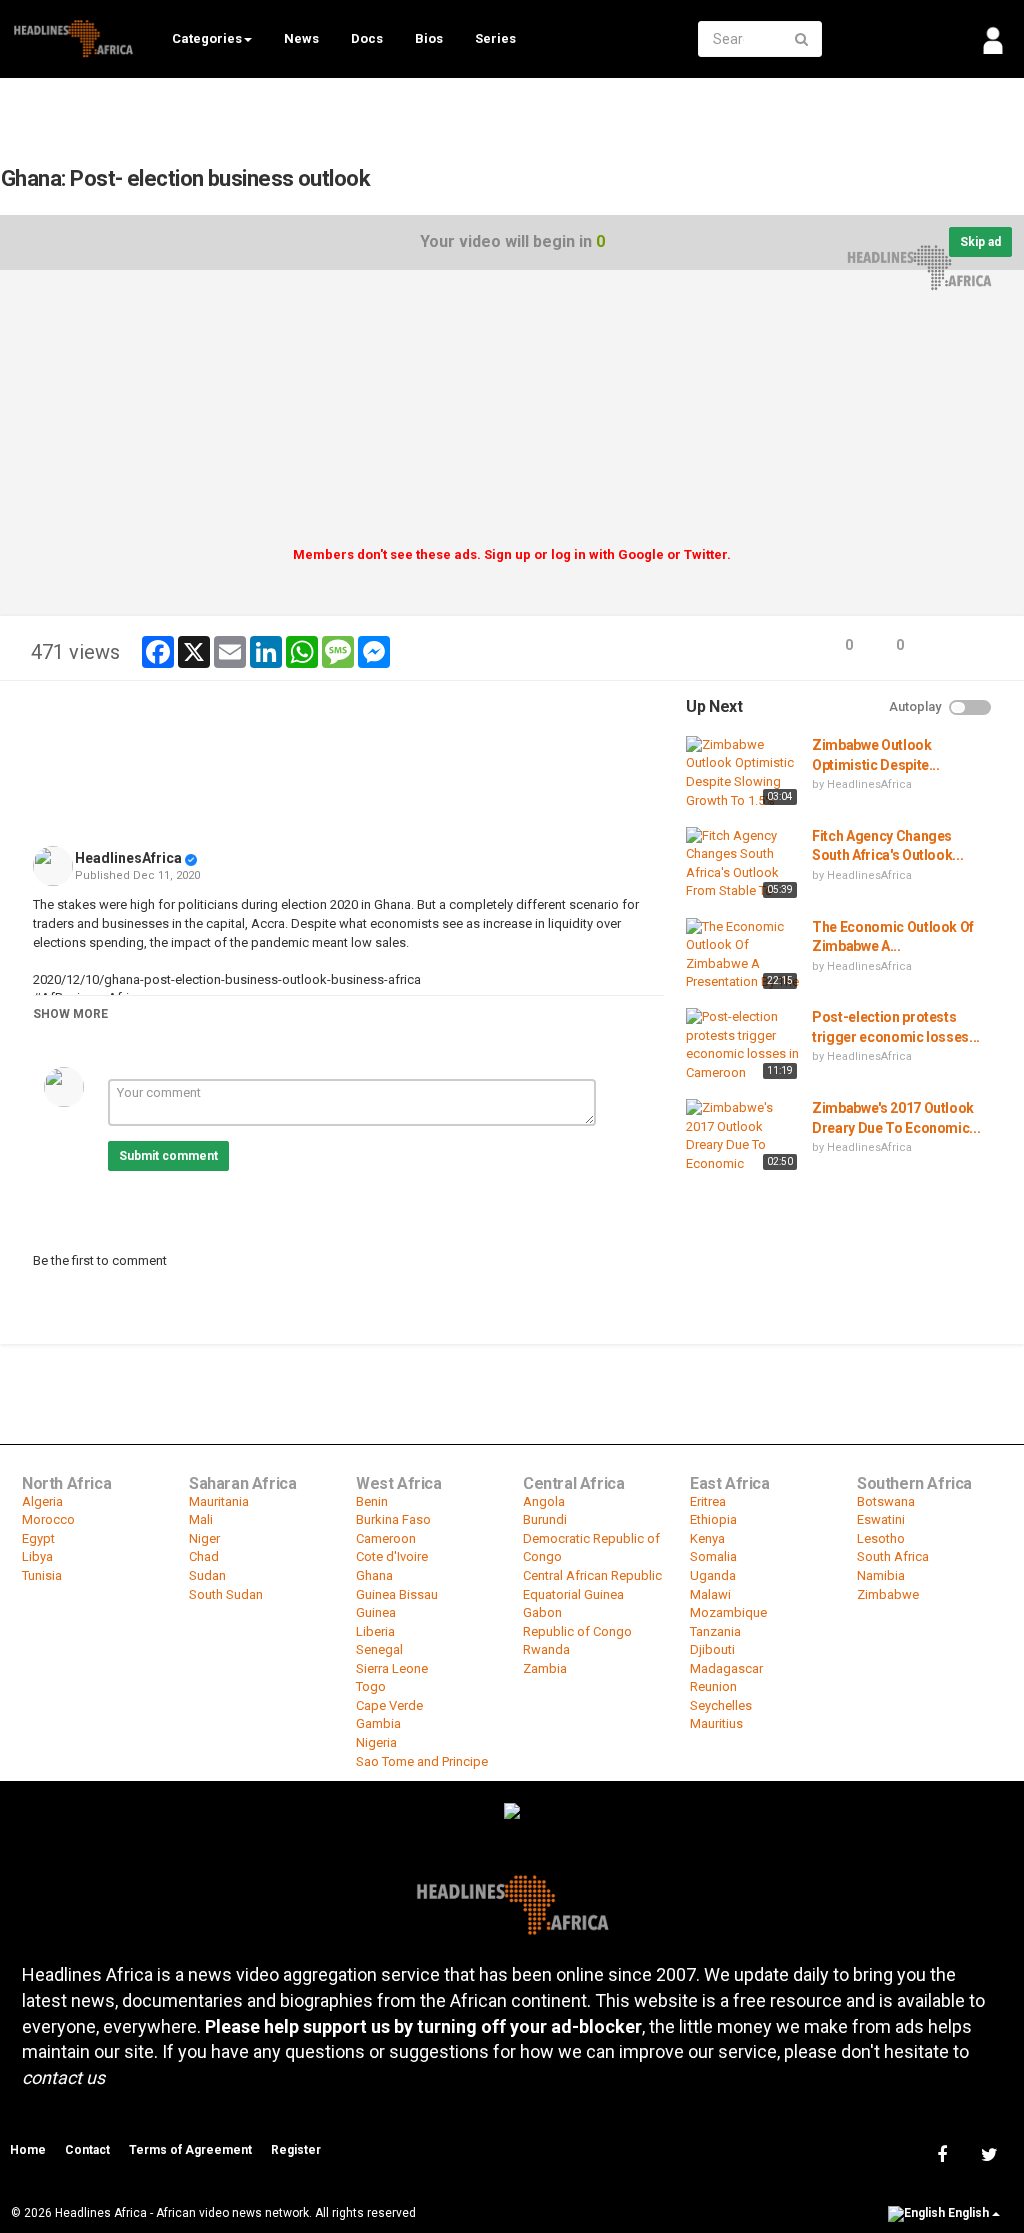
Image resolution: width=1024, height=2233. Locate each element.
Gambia (378, 1723)
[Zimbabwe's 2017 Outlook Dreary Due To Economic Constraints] (744, 1137)
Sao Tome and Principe (422, 1761)
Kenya (707, 1538)
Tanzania (715, 1631)
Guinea (376, 1612)
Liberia (375, 1631)
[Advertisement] (512, 415)
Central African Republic (592, 1575)
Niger (204, 1538)
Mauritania (219, 1501)
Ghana (374, 1575)
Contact (87, 2150)
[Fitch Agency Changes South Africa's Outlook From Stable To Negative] (744, 865)
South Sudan (226, 1594)
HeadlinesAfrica (128, 858)
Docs (367, 38)
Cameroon (386, 1538)
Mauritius (716, 1723)
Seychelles (721, 1705)
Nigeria (376, 1742)
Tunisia (42, 1575)
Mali (201, 1519)
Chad (204, 1556)
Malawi (710, 1594)
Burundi (545, 1519)
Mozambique (728, 1612)
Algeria (42, 1501)
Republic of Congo (577, 1631)
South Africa (893, 1556)
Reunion (713, 1686)
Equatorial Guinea (573, 1594)
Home (28, 2150)
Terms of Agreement (190, 2150)
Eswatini (881, 1519)
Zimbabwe (888, 1594)
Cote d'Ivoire (392, 1556)
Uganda (713, 1575)
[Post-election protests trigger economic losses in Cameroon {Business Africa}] (744, 1046)
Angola (544, 1501)
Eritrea (708, 1501)
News (301, 38)
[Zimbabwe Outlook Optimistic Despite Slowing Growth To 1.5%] (744, 773)
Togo (371, 1686)
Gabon (542, 1612)
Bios (429, 38)
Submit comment (168, 1156)
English (968, 2213)
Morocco (48, 1519)
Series (495, 38)
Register (296, 2150)
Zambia (545, 1668)
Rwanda (546, 1649)
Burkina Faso (393, 1519)
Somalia (713, 1556)
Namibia (881, 1575)
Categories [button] (207, 38)
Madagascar (726, 1668)
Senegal (379, 1649)
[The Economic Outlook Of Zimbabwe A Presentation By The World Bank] (744, 956)
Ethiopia (713, 1519)
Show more (70, 1014)
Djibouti (712, 1649)
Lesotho (881, 1538)
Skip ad (980, 242)
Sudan (207, 1575)
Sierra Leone (392, 1668)
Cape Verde (389, 1705)
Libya (37, 1556)
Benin (372, 1501)
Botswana (886, 1501)
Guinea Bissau (397, 1594)
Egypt (38, 1538)
